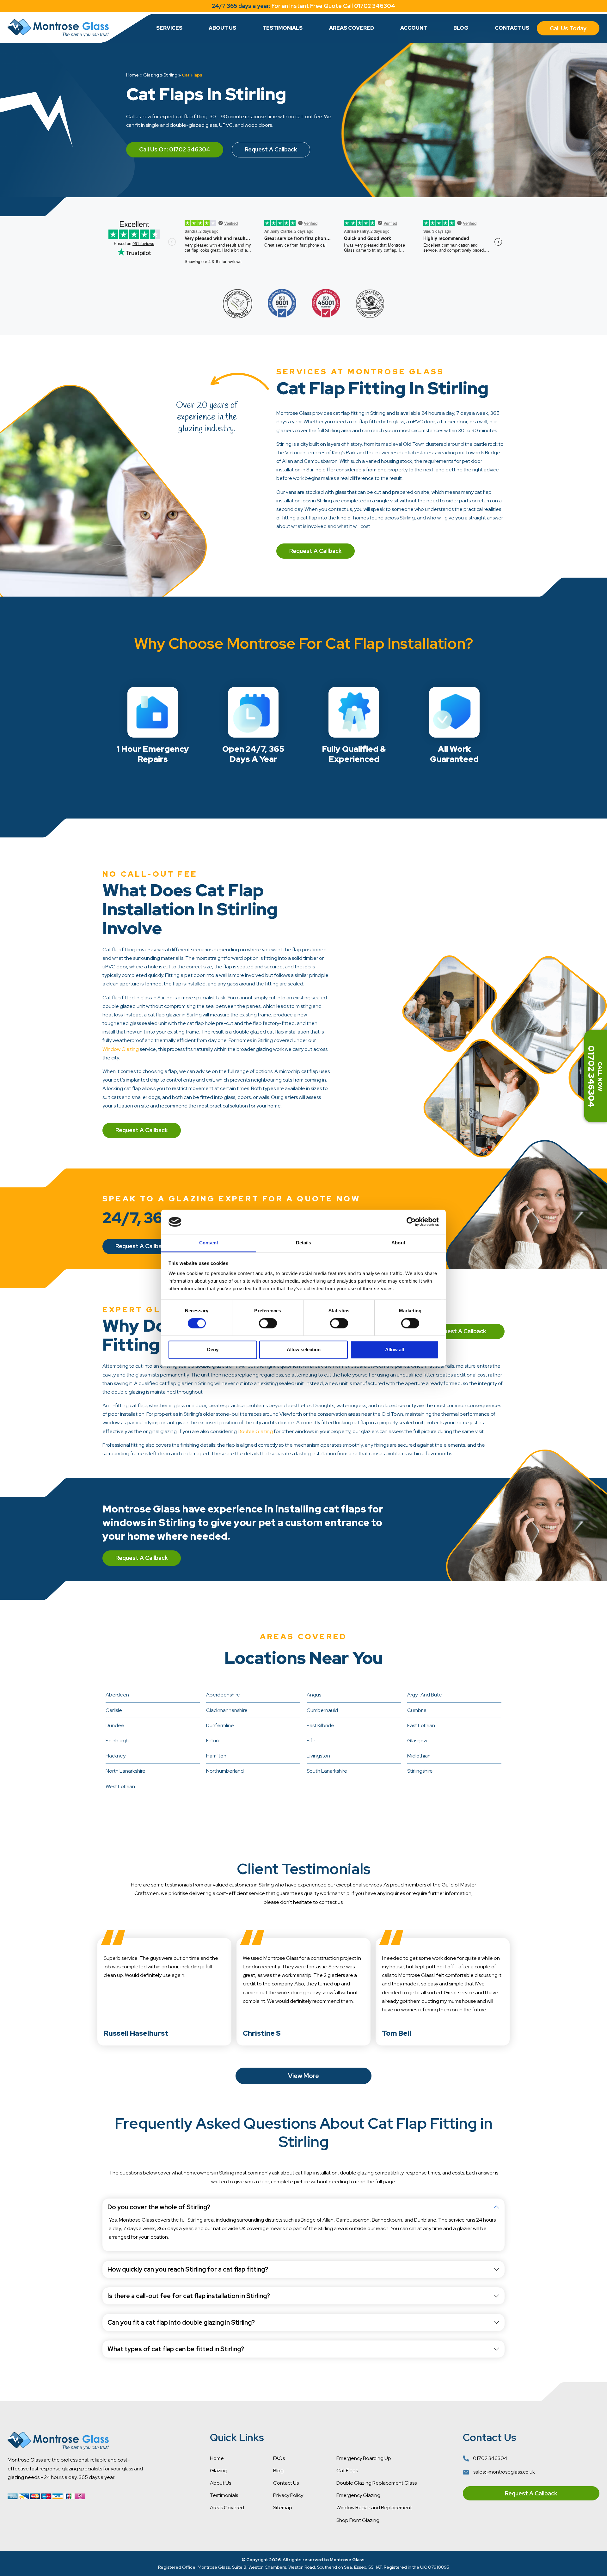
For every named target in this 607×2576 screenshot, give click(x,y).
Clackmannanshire (227, 1710)
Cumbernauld (322, 1710)
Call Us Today (568, 28)
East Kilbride (320, 1725)
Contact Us (512, 28)
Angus (314, 1695)
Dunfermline (220, 1725)
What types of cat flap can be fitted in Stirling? (176, 2349)
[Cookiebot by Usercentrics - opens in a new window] (411, 1222)
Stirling (170, 75)
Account (414, 28)
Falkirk (213, 1741)
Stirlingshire (420, 1771)
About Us (222, 28)
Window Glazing (121, 1049)
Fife (311, 1741)
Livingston (318, 1756)
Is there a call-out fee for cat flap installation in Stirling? (189, 2296)
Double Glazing (255, 1431)
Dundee (115, 1725)
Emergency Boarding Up (364, 2458)
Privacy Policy (288, 2495)
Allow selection (304, 1349)
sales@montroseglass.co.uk (504, 2472)
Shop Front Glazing (358, 2520)
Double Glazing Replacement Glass (377, 2483)
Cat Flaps (347, 2471)
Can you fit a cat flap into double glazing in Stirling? (181, 2322)
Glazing (151, 75)
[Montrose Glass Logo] (58, 28)
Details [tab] (304, 1243)
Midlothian (419, 1756)
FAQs (279, 2458)
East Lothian (421, 1725)
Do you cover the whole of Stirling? (159, 2207)
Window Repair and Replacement (374, 2508)
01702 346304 (490, 2458)
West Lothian (120, 1786)
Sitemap (283, 2508)
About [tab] (398, 1243)
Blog (461, 28)
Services (169, 28)
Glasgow (417, 1741)
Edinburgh (117, 1741)
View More (303, 2076)
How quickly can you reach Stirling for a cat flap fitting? (188, 2269)
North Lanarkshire (126, 1771)
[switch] (268, 1323)
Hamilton (216, 1756)
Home (132, 75)
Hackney (116, 1756)
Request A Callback (271, 149)
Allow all (395, 1349)
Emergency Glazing (358, 2495)
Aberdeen (117, 1695)
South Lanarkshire (327, 1771)
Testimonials (282, 28)
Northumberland (225, 1771)
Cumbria (417, 1710)
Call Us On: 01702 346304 (175, 149)
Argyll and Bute (425, 1695)
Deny (213, 1349)
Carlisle (114, 1710)
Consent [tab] (209, 1243)
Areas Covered (352, 28)
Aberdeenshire (223, 1695)
